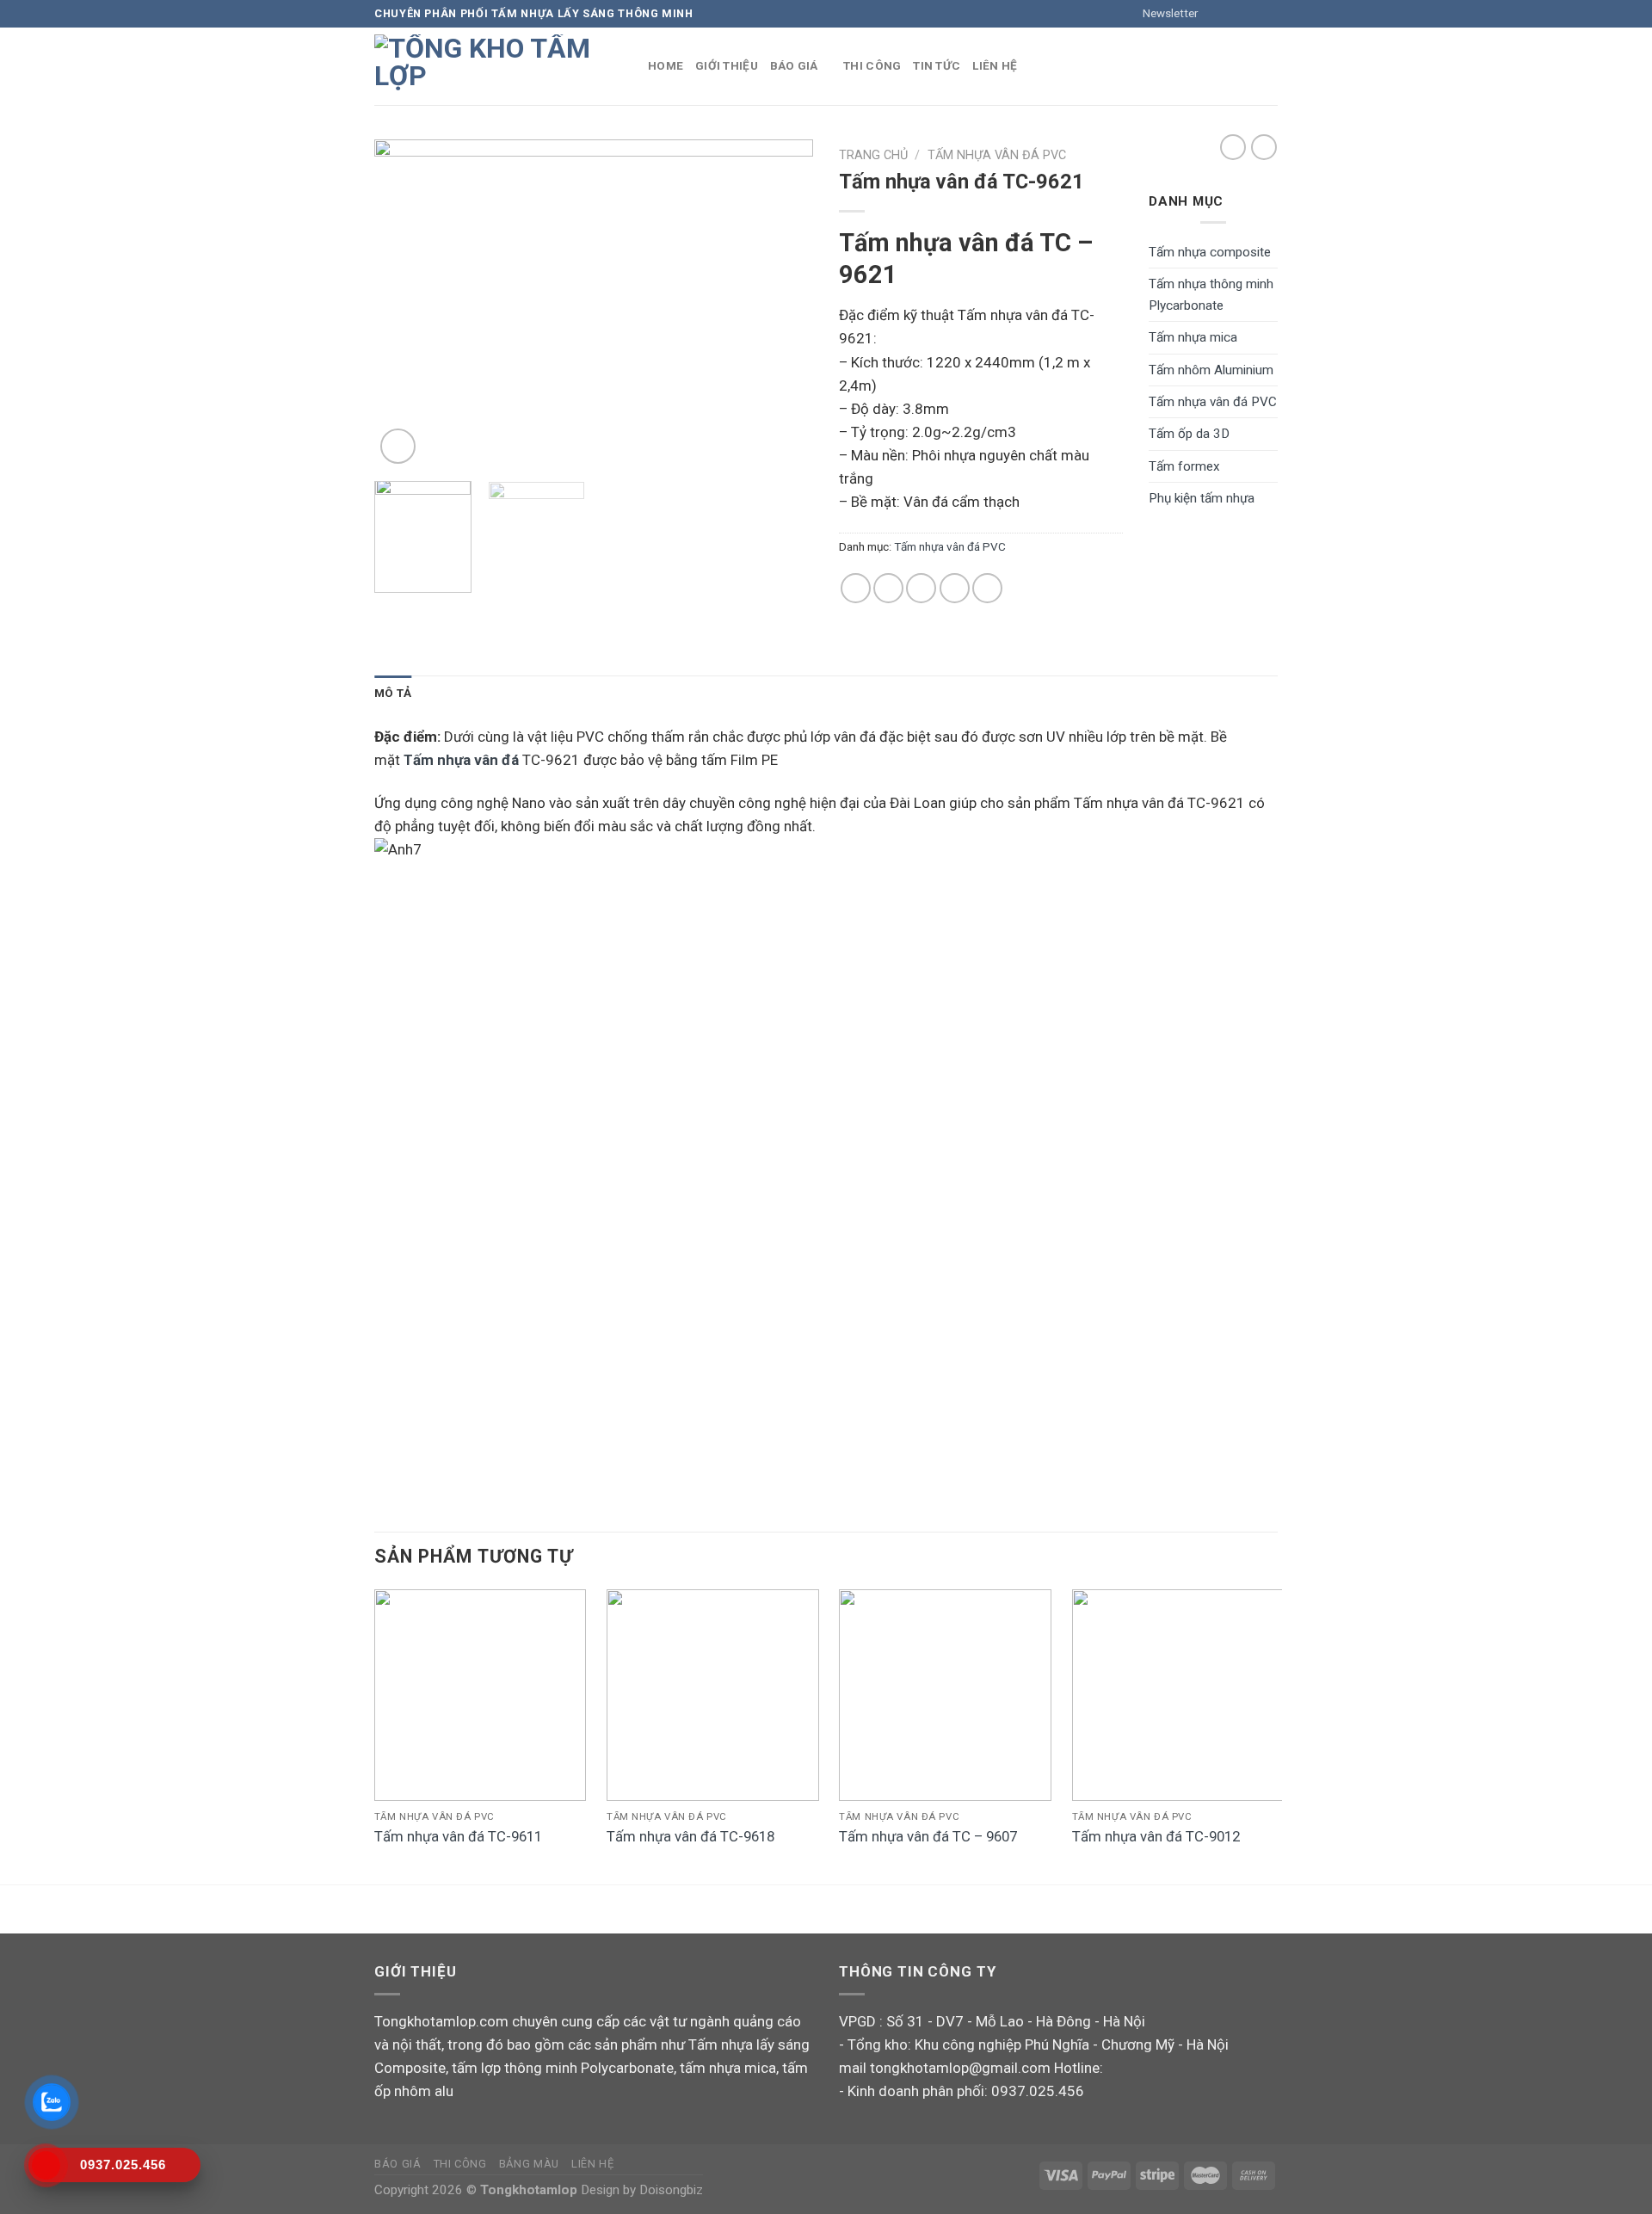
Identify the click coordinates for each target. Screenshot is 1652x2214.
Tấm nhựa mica (1193, 337)
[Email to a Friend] (921, 588)
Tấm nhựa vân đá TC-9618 (690, 1836)
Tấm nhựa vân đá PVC (997, 155)
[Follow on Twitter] (1251, 13)
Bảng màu (529, 2164)
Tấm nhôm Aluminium (1211, 370)
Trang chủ (873, 155)
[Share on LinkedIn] (987, 588)
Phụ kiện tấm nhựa (1202, 498)
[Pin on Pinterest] (955, 588)
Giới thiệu (727, 65)
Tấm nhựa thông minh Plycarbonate (1211, 294)
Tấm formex (1184, 466)
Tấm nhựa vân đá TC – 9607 (928, 1836)
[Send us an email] (1269, 13)
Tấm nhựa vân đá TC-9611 (458, 1836)
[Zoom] (398, 446)
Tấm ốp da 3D (1189, 434)
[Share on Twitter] (888, 588)
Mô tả (393, 693)
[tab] (393, 694)
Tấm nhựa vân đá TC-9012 (1156, 1836)
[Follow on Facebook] (1216, 13)
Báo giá (794, 65)
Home (666, 65)
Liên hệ (995, 65)
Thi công (872, 65)
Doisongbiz (671, 2190)
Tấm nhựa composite (1210, 252)
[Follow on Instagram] (1234, 13)
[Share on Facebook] (856, 588)
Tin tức (937, 65)
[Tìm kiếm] (1271, 66)
